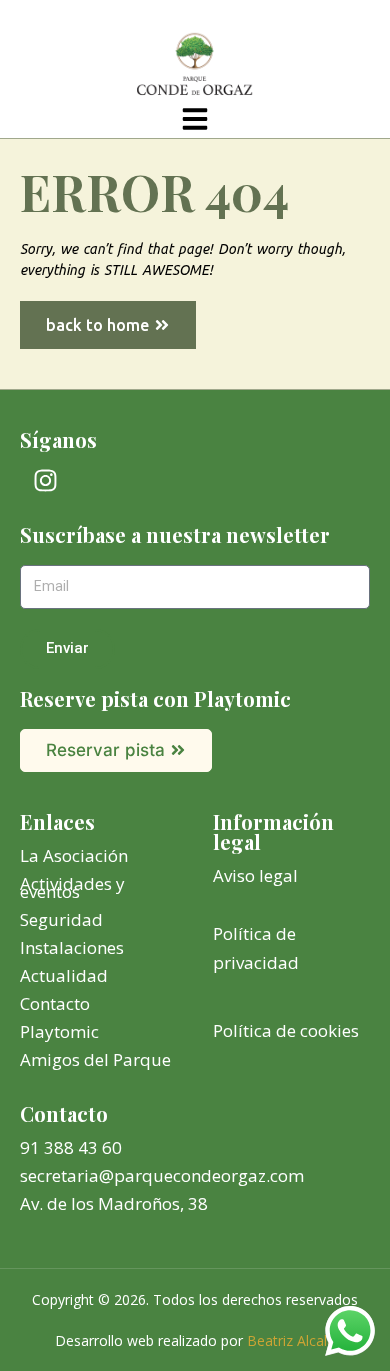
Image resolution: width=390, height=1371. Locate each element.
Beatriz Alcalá (291, 1340)
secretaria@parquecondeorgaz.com (162, 1175)
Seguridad (61, 919)
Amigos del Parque (95, 1059)
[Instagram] (45, 480)
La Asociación (74, 855)
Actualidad (64, 975)
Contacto (55, 1003)
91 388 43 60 (71, 1147)
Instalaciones (72, 947)
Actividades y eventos (72, 887)
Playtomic (59, 1031)
